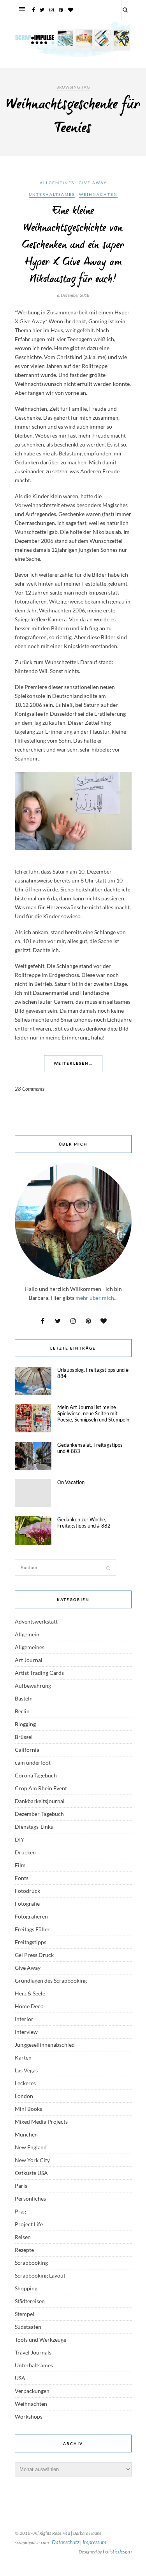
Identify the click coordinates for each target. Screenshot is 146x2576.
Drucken (25, 1852)
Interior (24, 2019)
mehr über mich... (97, 1298)
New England (31, 2147)
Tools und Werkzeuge (40, 2340)
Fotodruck (27, 1891)
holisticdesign (117, 2551)
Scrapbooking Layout (40, 2275)
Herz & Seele (30, 1993)
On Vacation (71, 1482)
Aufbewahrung (33, 1686)
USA (20, 2378)
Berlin (22, 1711)
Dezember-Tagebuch (39, 1814)
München (26, 2134)
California (27, 1750)
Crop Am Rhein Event (41, 1788)
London (24, 2096)
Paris (21, 2186)
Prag (20, 2211)
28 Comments (30, 1089)
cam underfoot (33, 1762)
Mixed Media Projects (41, 2122)
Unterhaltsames (52, 194)
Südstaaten (28, 2327)
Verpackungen (32, 2391)
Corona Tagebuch (36, 1775)
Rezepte (24, 2250)
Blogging (25, 1724)
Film (20, 1865)
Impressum (94, 2542)
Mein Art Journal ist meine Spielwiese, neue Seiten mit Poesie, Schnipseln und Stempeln (93, 1413)
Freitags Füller (32, 1929)
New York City (32, 2160)
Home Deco (29, 2006)
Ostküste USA (31, 2173)
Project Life (29, 2224)
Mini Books (28, 2109)
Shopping (26, 2288)
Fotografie (27, 1904)
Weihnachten (98, 194)
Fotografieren (31, 1916)
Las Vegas (26, 2070)
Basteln (24, 1698)
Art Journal (29, 1660)
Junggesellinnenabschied (45, 2045)
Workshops (29, 2416)
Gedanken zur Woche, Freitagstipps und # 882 (84, 1523)
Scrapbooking (31, 2263)
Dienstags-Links (34, 1827)
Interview (26, 2032)
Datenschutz (66, 2542)
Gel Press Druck (34, 1955)
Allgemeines (57, 183)
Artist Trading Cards (39, 1673)
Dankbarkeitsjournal (40, 1801)
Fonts (22, 1878)
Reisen (23, 2237)
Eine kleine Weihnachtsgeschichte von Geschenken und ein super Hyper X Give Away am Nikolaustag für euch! (73, 245)
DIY (19, 1839)
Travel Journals (33, 2352)
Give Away (93, 183)
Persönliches (30, 2198)
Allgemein (27, 1634)
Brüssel (24, 1737)
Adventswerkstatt (36, 1621)
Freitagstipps (31, 1942)
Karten (23, 2057)
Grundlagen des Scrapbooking (51, 1980)
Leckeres (25, 2083)
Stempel (25, 2314)
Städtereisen (30, 2301)
